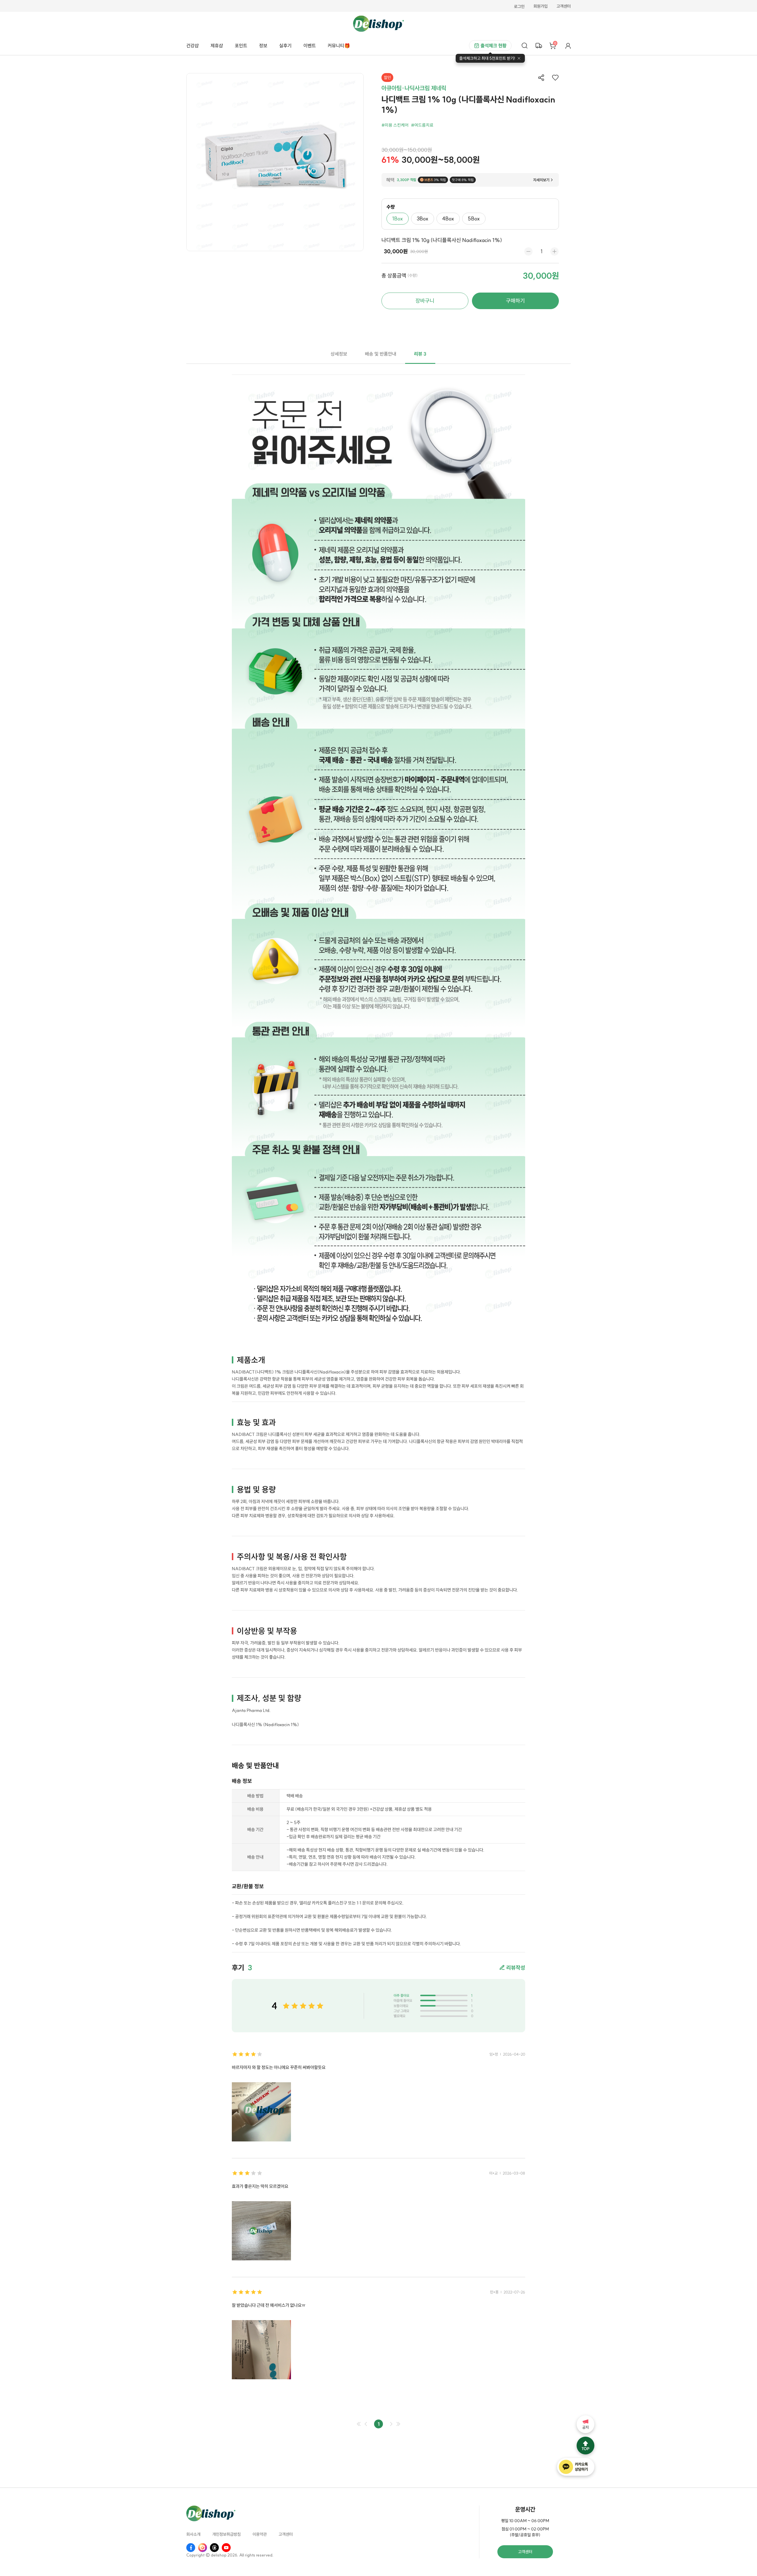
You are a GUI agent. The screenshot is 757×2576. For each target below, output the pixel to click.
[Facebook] (191, 2548)
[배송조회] (539, 46)
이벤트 (310, 46)
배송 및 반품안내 (381, 354)
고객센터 (564, 7)
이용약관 (260, 2535)
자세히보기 (541, 180)
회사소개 (193, 2535)
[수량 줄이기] (528, 251)
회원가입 (541, 7)
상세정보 (339, 354)
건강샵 (193, 46)
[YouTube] (226, 2548)
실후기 (285, 46)
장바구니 (425, 301)
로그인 (519, 7)
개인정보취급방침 (227, 2535)
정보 (263, 46)
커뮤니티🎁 (339, 46)
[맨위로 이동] (585, 2446)
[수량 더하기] (554, 251)
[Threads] (214, 2548)
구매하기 (515, 301)
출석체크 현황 (494, 46)
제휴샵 (217, 46)
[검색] (525, 46)
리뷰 (420, 354)
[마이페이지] (568, 46)
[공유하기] (541, 78)
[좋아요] (555, 78)
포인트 (241, 46)
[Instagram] (203, 2548)
